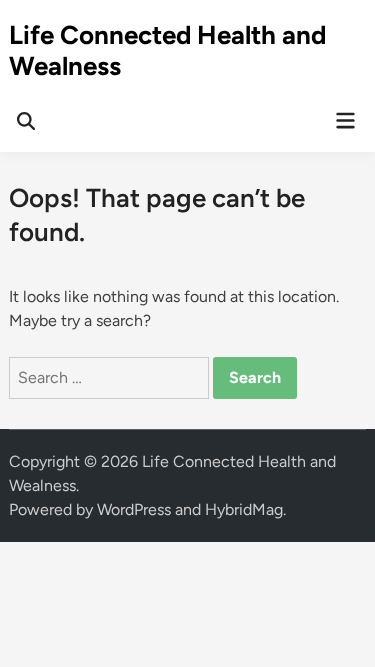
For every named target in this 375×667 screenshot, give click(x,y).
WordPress (134, 509)
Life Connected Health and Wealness (167, 50)
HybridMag (244, 509)
